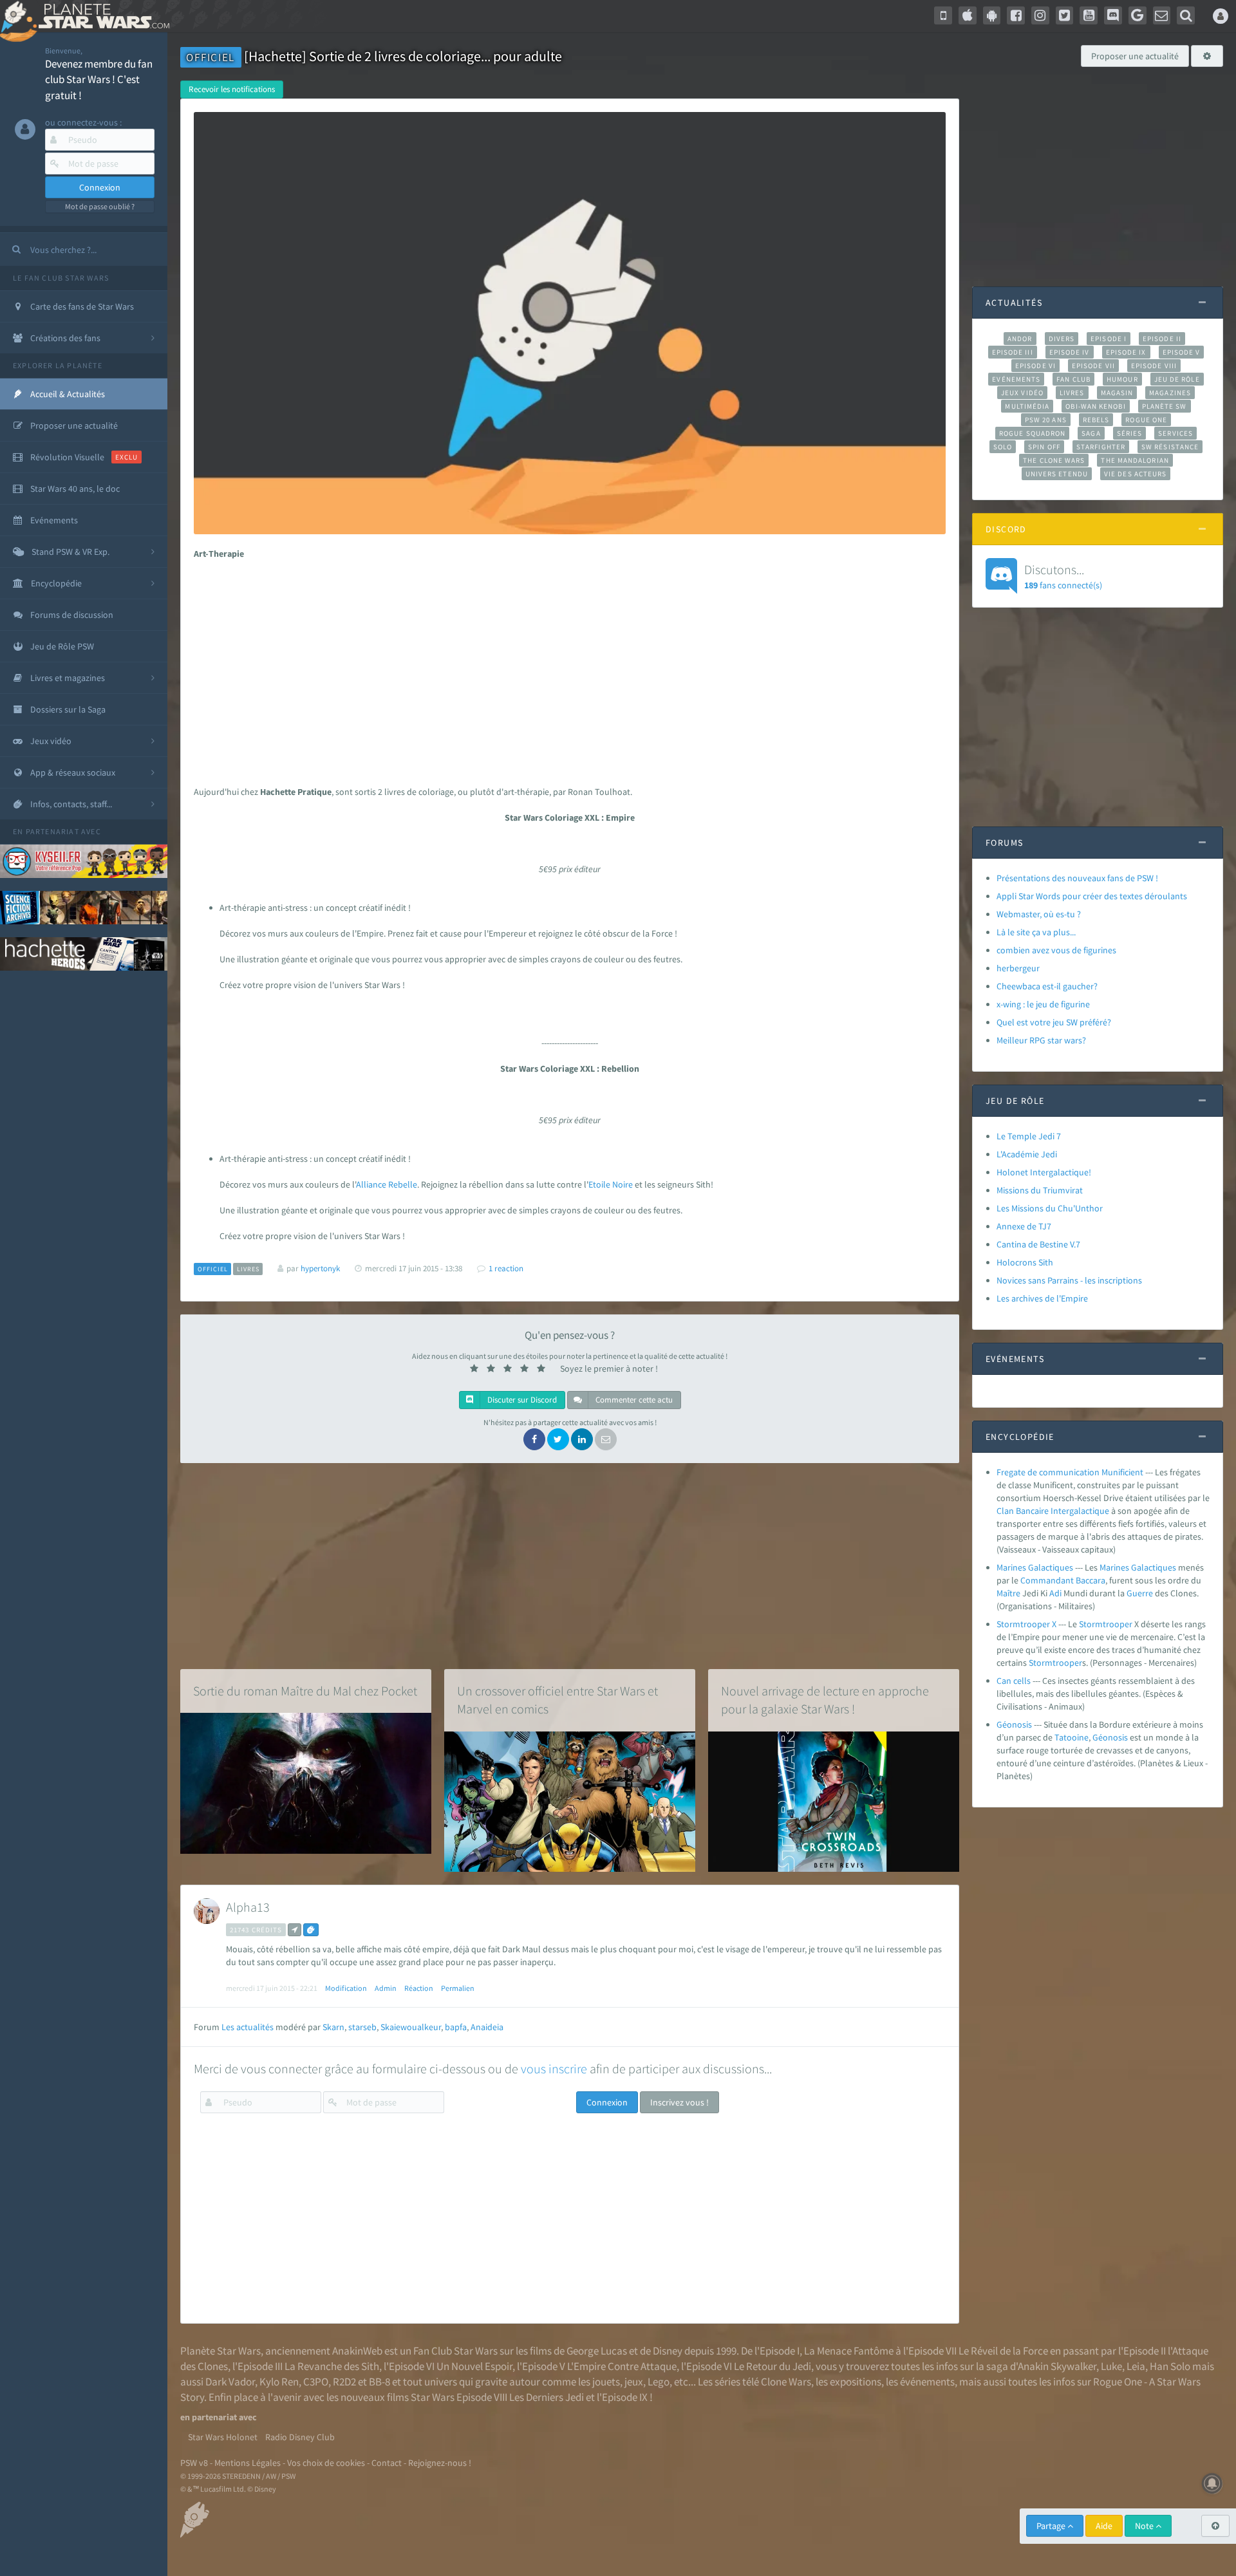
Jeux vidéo (1022, 393)
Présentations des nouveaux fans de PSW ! (1077, 878)
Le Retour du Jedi (772, 2366)
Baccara (1091, 1580)
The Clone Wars (1054, 460)
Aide (1104, 2526)
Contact (387, 2463)
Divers (1062, 339)
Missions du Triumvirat (1040, 1190)
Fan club (1073, 379)
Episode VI (1035, 366)
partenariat (52, 831)
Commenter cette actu (633, 1400)
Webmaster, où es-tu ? (1039, 914)
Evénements (1016, 379)
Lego (659, 2382)
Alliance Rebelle (387, 1184)
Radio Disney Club (300, 2437)
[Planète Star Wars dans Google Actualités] (1138, 15)
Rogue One (1146, 420)
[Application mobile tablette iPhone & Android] (943, 15)
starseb (362, 2027)
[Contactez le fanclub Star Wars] (1162, 15)
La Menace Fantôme (849, 2351)
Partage (1052, 2526)
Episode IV (1070, 352)
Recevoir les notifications (232, 89)
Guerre (1140, 1593)
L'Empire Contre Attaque (622, 2366)
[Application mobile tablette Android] (992, 15)
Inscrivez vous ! (679, 2102)
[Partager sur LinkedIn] (582, 1439)
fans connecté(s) (1063, 576)
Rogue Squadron (1032, 433)
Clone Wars (786, 2382)
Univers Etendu (1057, 474)
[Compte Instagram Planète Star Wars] (1040, 15)
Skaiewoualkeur (411, 2027)
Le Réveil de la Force (1003, 2351)
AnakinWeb (357, 2351)
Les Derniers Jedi (547, 2397)
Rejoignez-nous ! (440, 2463)
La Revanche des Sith (332, 2366)
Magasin (1117, 393)
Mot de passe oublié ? (100, 206)
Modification (346, 1988)
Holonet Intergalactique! (1044, 1172)
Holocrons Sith (1025, 1262)
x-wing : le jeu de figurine (1043, 1004)
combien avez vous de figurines (1056, 950)
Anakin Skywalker (1057, 2366)
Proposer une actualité (1135, 56)
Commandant (1047, 1580)
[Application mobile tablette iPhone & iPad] (968, 15)
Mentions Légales (248, 2463)
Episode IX (1126, 352)
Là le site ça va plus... (1036, 932)
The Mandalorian (1135, 460)
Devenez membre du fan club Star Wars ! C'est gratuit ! (99, 79)
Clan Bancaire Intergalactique (1053, 1511)
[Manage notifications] (1212, 2483)
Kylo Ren (279, 2382)
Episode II (1162, 339)
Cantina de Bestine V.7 (1038, 1244)
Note (1145, 2526)
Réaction (419, 1988)
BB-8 (379, 2382)
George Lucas (597, 2351)
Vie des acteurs (1135, 474)
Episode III (1013, 352)
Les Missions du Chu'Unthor (1050, 1208)
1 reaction (506, 1268)
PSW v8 (194, 2463)
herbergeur (1018, 968)
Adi (1055, 1593)
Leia (1136, 2366)
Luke (1111, 2366)
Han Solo (1170, 2366)
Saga (1091, 433)
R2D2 (344, 2382)
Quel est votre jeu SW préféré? (1054, 1022)
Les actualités (248, 2027)
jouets (606, 2382)
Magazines (1170, 393)
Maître (1008, 1593)
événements (927, 2382)
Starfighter (1101, 447)
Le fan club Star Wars (61, 278)
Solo (1003, 447)
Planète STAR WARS (101, 16)
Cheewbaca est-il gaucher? (1047, 986)
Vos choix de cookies (326, 2463)
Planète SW (1165, 406)
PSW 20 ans (1046, 420)
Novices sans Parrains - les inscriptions (1069, 1280)
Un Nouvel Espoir (474, 2366)
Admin (386, 1988)
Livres (1072, 393)
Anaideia (487, 2027)
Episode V (1182, 352)
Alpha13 (248, 1907)
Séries (1130, 433)
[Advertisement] (566, 669)
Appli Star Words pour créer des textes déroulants (1092, 896)
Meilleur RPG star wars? (1041, 1040)
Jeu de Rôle (1177, 379)
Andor (1020, 339)
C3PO (316, 2382)
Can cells (1014, 1681)
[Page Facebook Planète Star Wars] (1016, 15)
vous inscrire (554, 2068)
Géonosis (1014, 1724)
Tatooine (1072, 1737)
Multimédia (1027, 406)
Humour (1122, 379)
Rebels (1096, 420)
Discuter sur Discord (521, 1400)
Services (1175, 433)
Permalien (458, 1988)
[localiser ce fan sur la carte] (295, 1930)
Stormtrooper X (1026, 1624)
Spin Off (1044, 447)
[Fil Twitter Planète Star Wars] (1065, 15)
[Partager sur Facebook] (534, 1439)
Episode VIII (1154, 366)
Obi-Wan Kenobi (1095, 406)
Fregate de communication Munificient (1070, 1472)
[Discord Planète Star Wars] (1113, 15)
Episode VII (1093, 366)
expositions (856, 2382)
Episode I (1109, 339)
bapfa (456, 2027)
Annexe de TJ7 (1024, 1226)
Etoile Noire (611, 1184)
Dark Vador (230, 2382)
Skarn (333, 2027)
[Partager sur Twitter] (558, 1439)
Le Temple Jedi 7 (1029, 1136)
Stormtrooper (1106, 1624)
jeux (634, 2382)
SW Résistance (1170, 447)
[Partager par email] (606, 1439)
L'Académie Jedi (1027, 1154)
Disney (668, 2351)
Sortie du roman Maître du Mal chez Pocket (305, 1691)
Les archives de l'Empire (1042, 1298)
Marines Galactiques (1035, 1567)
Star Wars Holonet (223, 2437)
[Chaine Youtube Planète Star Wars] (1089, 15)
